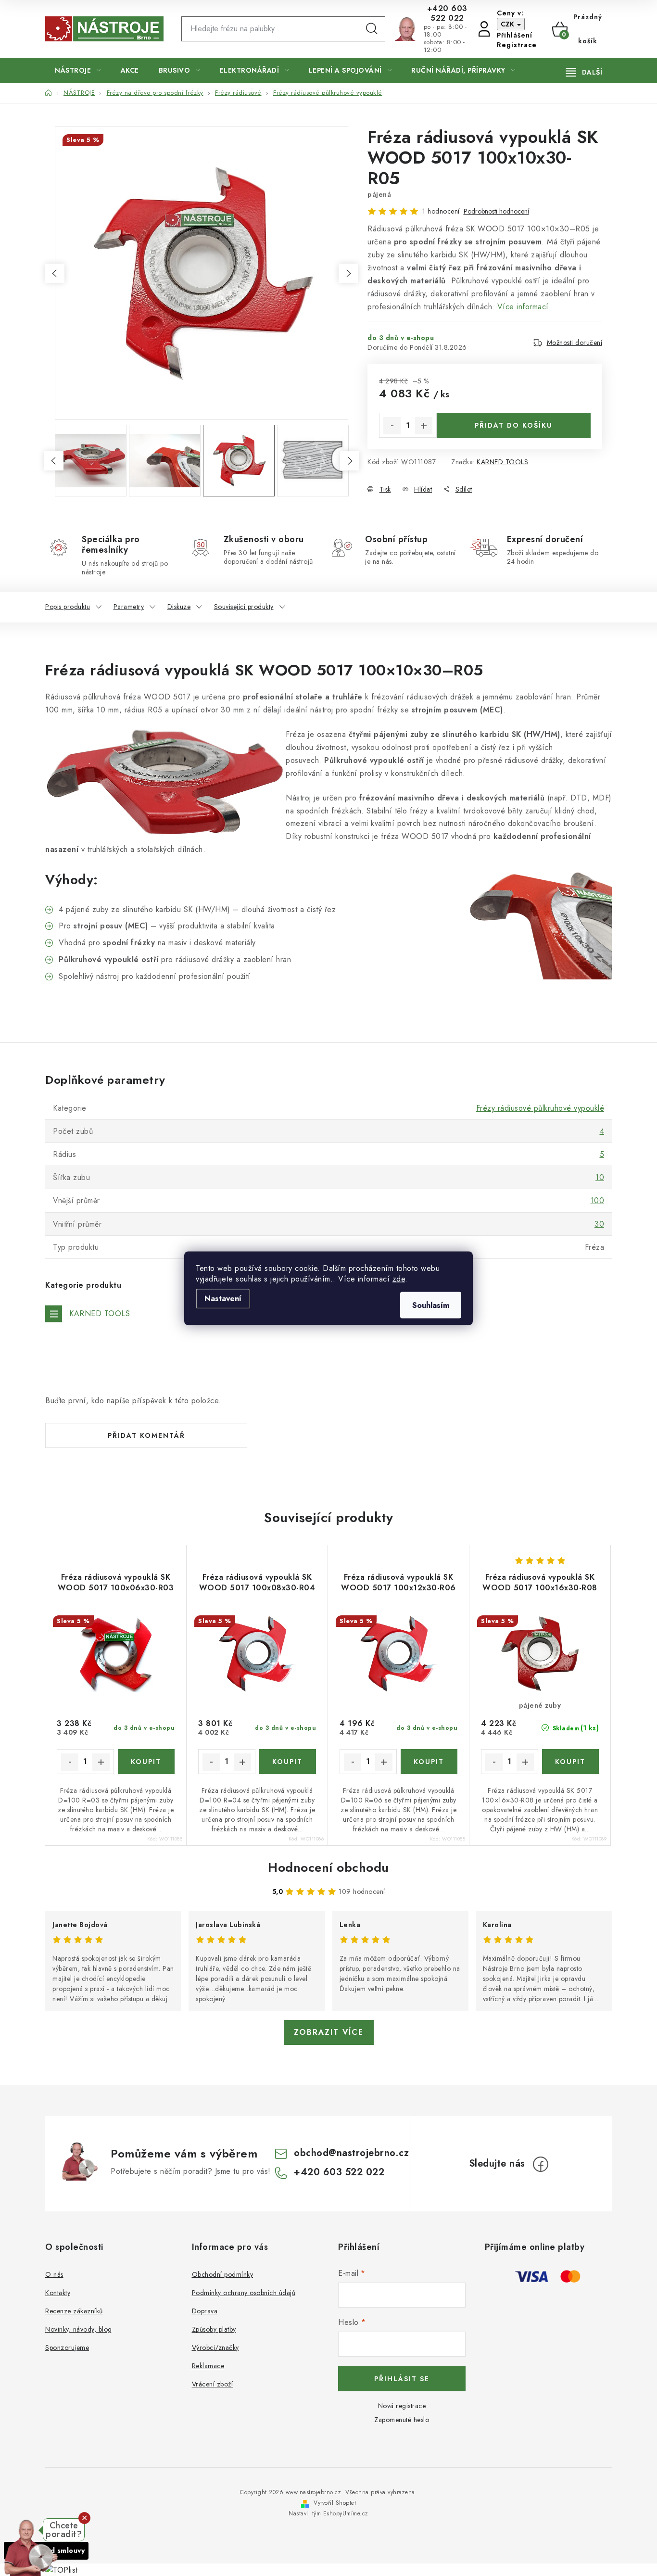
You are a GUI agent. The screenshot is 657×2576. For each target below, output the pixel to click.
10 (600, 1177)
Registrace (517, 45)
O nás (54, 2274)
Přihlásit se (402, 2379)
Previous (55, 273)
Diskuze (179, 607)
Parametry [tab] (129, 607)
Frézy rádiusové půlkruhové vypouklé (540, 1108)
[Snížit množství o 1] (392, 426)
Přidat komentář (146, 1435)
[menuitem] (78, 70)
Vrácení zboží (213, 2384)
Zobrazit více (329, 2032)
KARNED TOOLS (502, 462)
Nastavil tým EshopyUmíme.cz (328, 2513)
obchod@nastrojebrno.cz (351, 2153)
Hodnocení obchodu (328, 1867)
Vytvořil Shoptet (335, 2503)
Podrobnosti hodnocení (496, 211)
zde (399, 1278)
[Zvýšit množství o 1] (424, 426)
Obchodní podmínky (223, 2274)
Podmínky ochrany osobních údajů (244, 2293)
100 (598, 1200)
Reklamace (208, 2366)
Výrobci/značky (215, 2348)
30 (599, 1224)
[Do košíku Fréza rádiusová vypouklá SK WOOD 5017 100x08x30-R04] (288, 1762)
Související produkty (244, 607)
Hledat (372, 29)
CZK (508, 24)
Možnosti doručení (575, 343)
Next (348, 273)
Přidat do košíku (514, 425)
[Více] (584, 72)
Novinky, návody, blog (79, 2329)
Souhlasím (431, 1305)
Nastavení (223, 1298)
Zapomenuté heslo (402, 2420)
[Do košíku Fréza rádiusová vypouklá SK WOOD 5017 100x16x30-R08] (571, 1762)
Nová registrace (402, 2406)
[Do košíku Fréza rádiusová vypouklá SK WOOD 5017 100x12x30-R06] (429, 1762)
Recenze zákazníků (74, 2311)
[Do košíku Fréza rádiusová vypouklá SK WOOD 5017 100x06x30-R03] (146, 1762)
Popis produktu (68, 607)
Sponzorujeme (67, 2348)
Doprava (205, 2311)
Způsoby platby (214, 2329)
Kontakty (58, 2293)
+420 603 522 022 (447, 13)
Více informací (523, 307)
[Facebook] (541, 2164)
